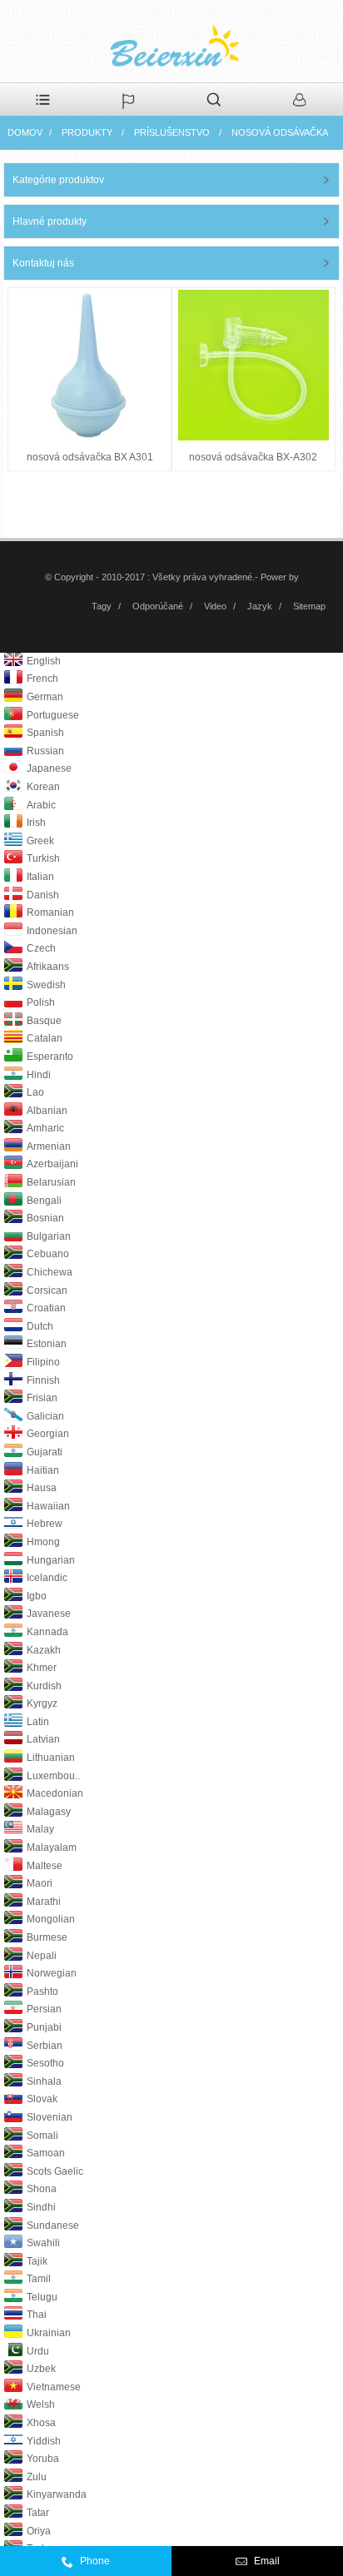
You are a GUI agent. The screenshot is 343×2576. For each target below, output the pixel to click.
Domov (25, 132)
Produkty (87, 132)
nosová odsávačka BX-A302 (253, 457)
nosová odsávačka (280, 132)
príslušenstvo (172, 132)
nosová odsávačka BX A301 (90, 457)
